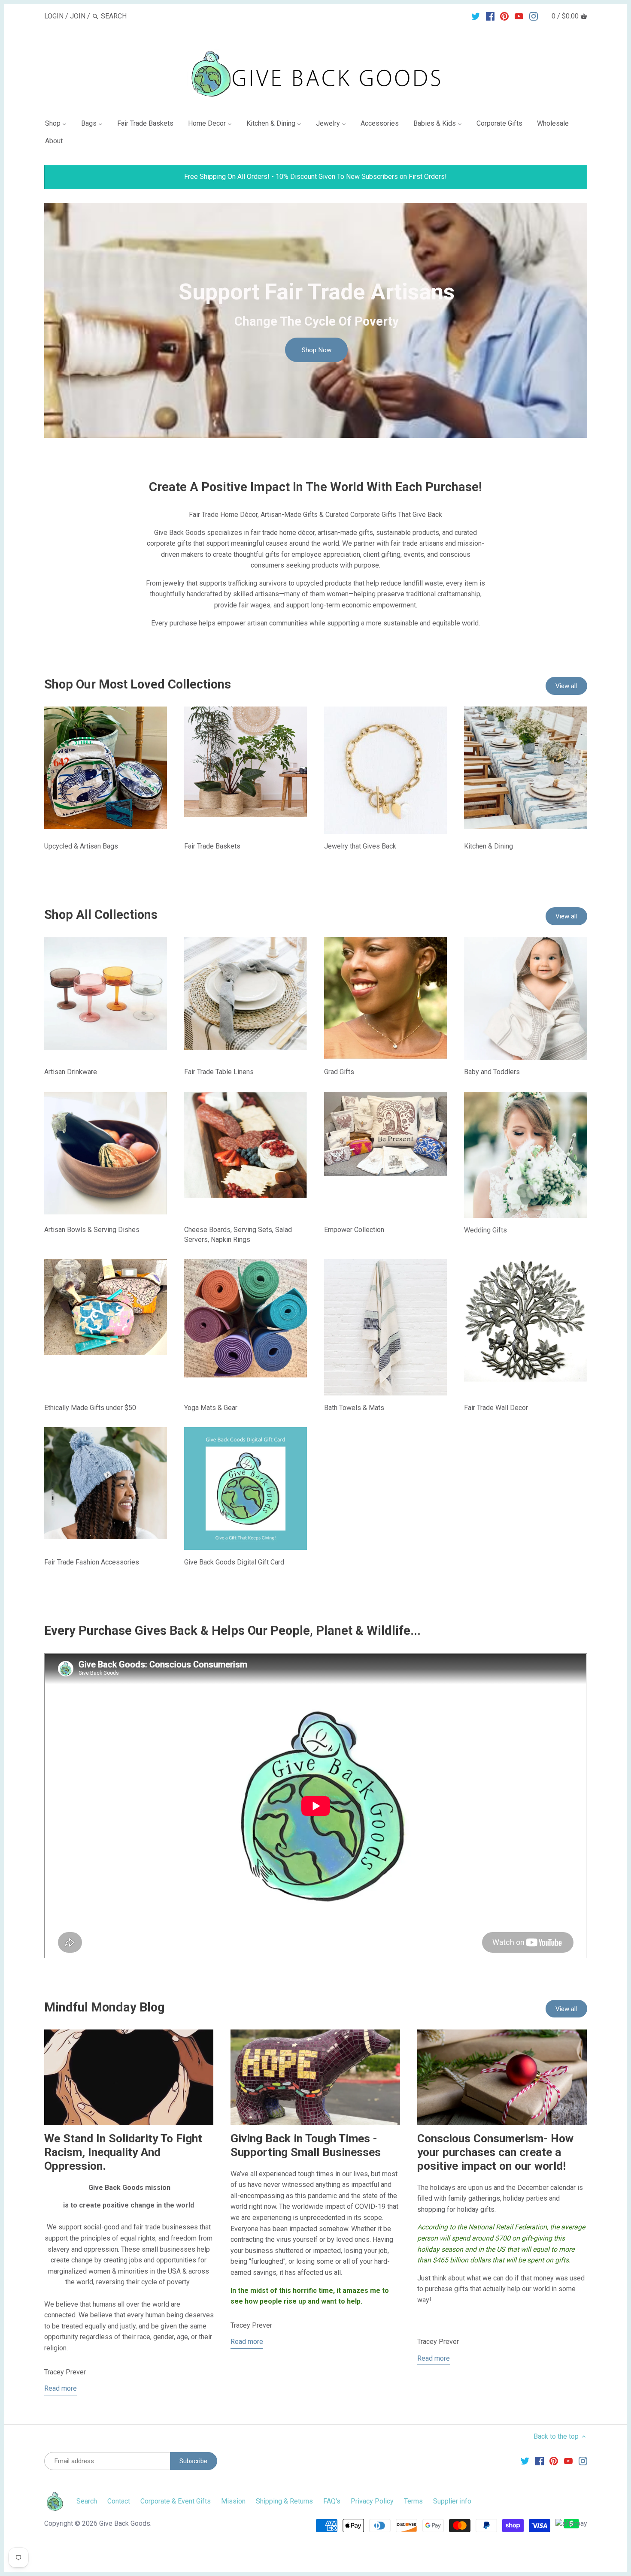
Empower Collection (354, 1230)
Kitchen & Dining (488, 846)
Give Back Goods (125, 2523)
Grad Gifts (339, 1072)
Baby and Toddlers (492, 1072)
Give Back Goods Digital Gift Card (234, 1562)
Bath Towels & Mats (354, 1408)
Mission (233, 2501)
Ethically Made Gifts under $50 (90, 1408)
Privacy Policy (372, 2501)
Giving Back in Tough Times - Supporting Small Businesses (306, 2145)
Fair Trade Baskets (212, 846)
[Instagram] (534, 16)
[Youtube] (519, 16)
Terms (413, 2501)
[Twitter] (476, 16)
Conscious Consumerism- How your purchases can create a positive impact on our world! (495, 2152)
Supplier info (452, 2501)
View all (566, 686)
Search (87, 2501)
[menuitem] (59, 125)
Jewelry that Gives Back (360, 846)
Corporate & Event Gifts (176, 2501)
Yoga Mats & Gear (211, 1408)
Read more (61, 2388)
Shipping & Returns (284, 2501)
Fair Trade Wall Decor (496, 1408)
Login (54, 16)
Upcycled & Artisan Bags (81, 846)
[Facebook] (490, 16)
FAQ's (332, 2501)
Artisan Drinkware (71, 1072)
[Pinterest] (504, 16)
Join (78, 16)
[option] (316, 320)
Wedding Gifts (485, 1230)
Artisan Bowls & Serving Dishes (92, 1230)
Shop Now (317, 350)
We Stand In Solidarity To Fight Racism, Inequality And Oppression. (123, 2152)
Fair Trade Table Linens (219, 1072)
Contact (119, 2501)
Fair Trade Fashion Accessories (92, 1562)
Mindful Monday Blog (105, 2007)
